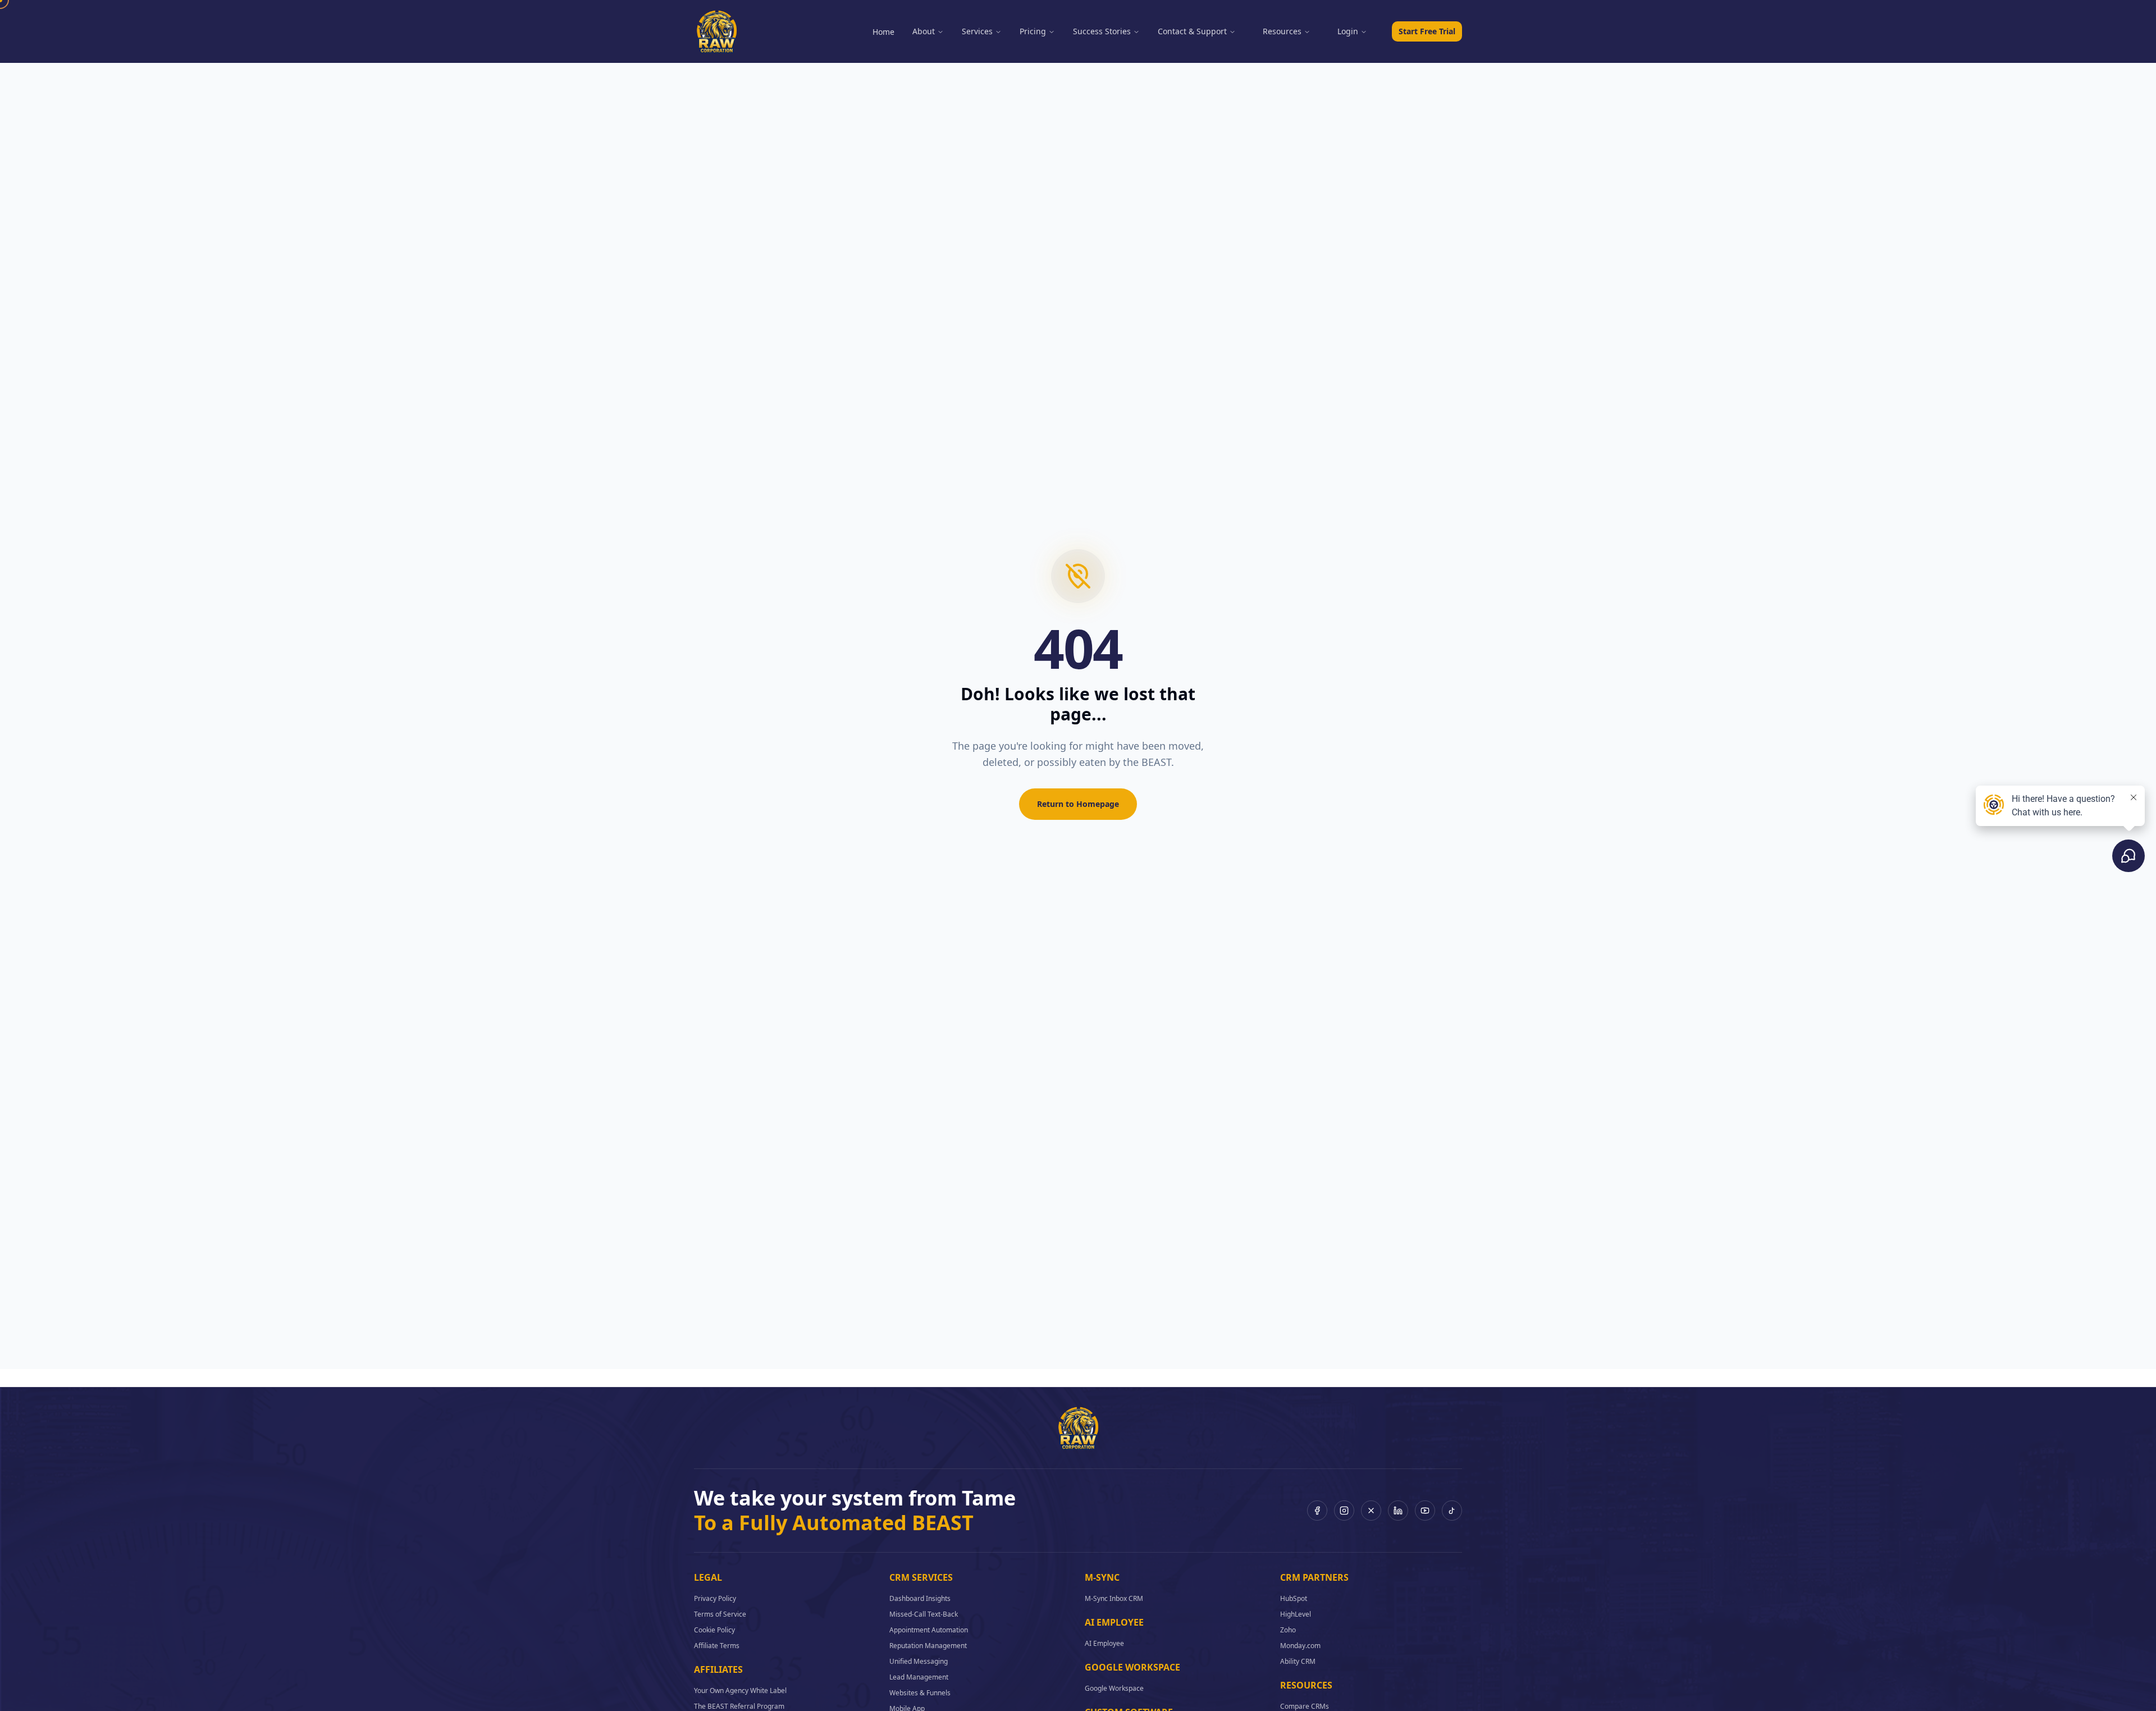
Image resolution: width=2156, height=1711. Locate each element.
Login (1348, 31)
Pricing (1033, 31)
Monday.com (1300, 1646)
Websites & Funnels (920, 1693)
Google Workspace (1114, 1688)
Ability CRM (1298, 1661)
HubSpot (1294, 1598)
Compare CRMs (1305, 1706)
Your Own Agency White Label (740, 1691)
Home (883, 32)
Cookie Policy (714, 1630)
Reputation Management (928, 1646)
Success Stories (1102, 31)
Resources (1282, 31)
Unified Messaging (919, 1661)
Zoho (1288, 1630)
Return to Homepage (1078, 804)
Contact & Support (1192, 31)
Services (977, 31)
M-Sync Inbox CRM (1114, 1598)
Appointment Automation (929, 1630)
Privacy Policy (715, 1598)
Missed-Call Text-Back (924, 1614)
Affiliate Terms (717, 1646)
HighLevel (1296, 1614)
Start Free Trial (1427, 31)
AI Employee (1104, 1643)
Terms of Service (720, 1614)
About (924, 31)
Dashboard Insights (920, 1598)
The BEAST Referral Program (739, 1706)
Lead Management (919, 1677)
